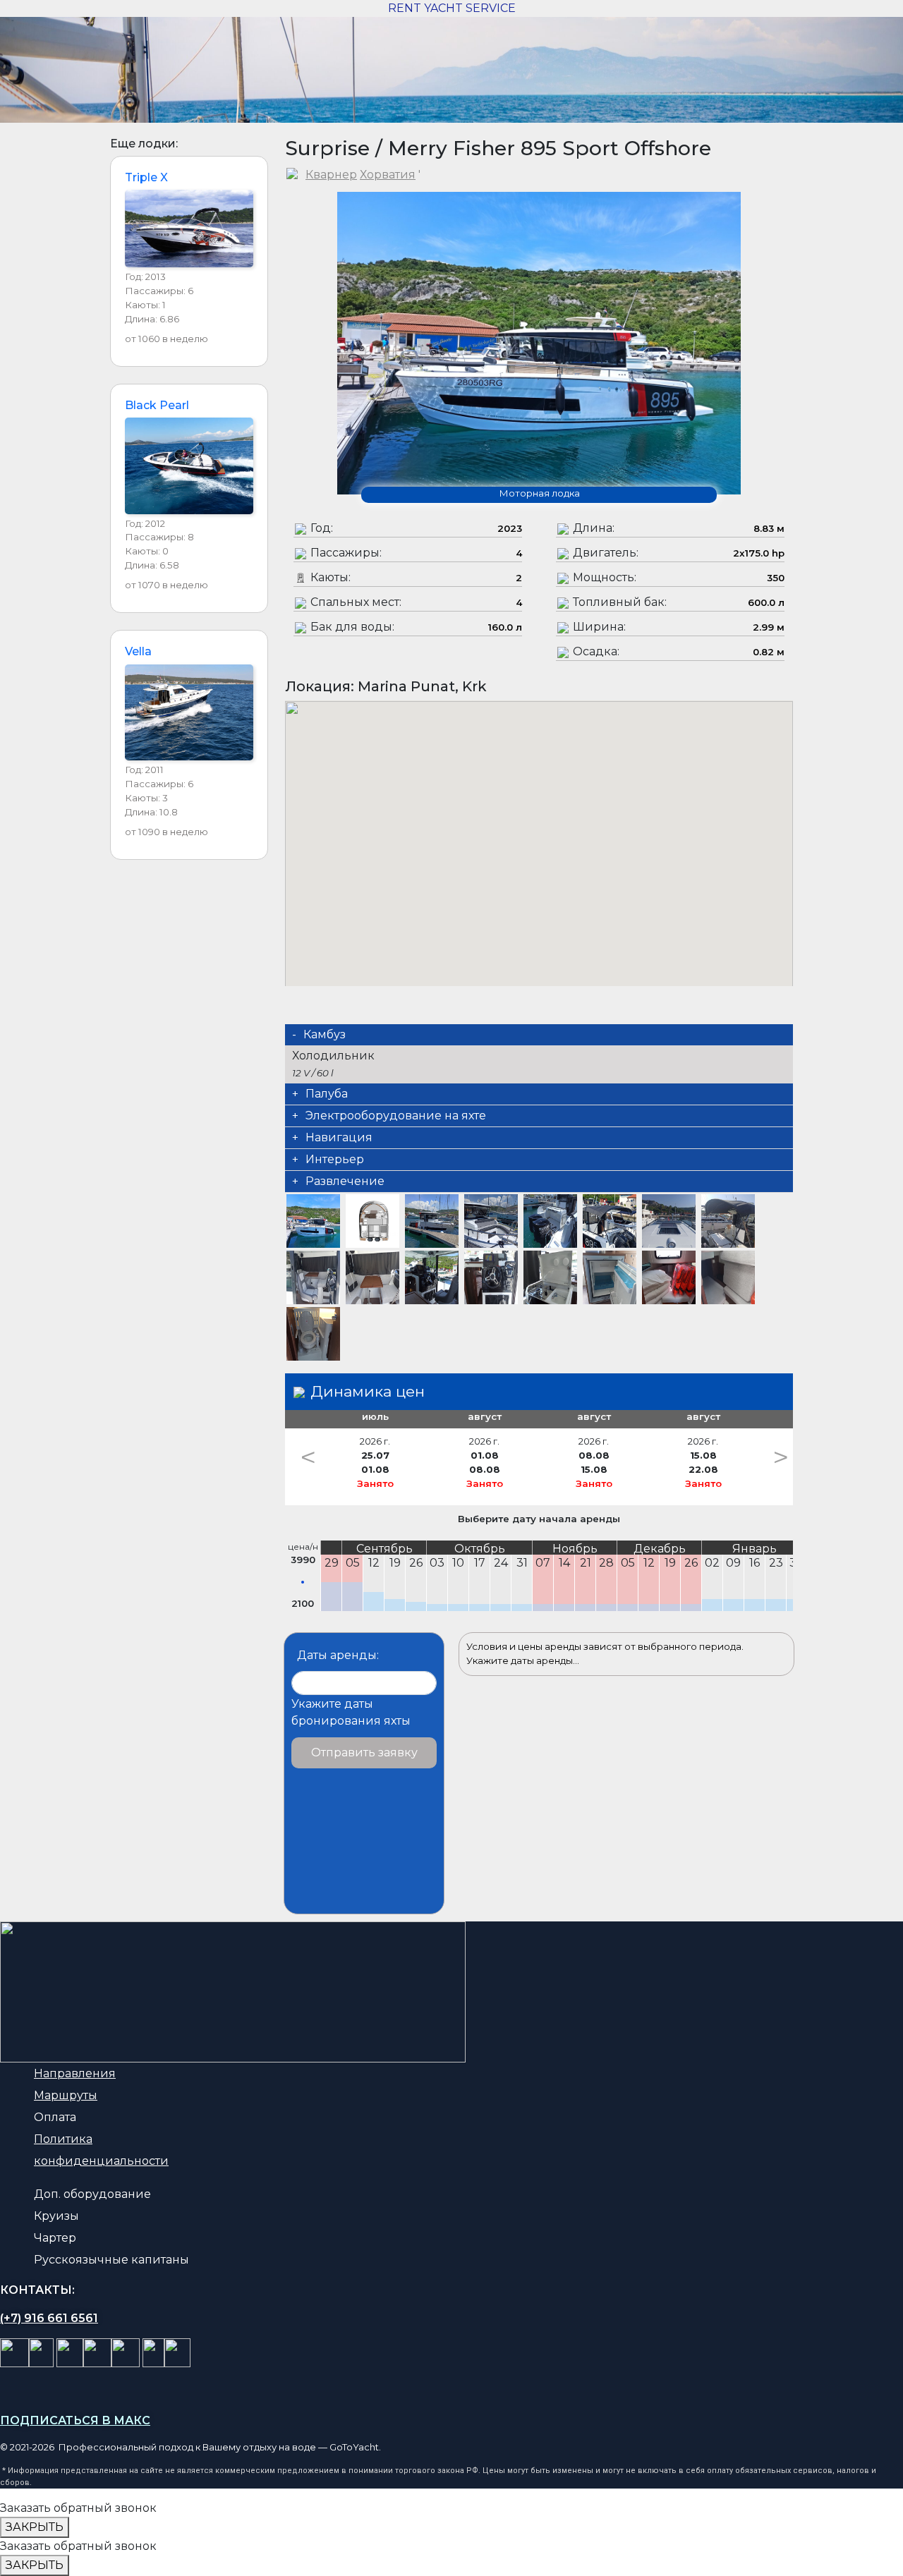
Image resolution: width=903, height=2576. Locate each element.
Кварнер (331, 175)
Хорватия (388, 175)
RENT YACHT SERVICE (452, 8)
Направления (75, 2073)
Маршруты (66, 2095)
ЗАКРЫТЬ (35, 2527)
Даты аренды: (338, 1655)
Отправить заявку (364, 1752)
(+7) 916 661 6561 (49, 2318)
